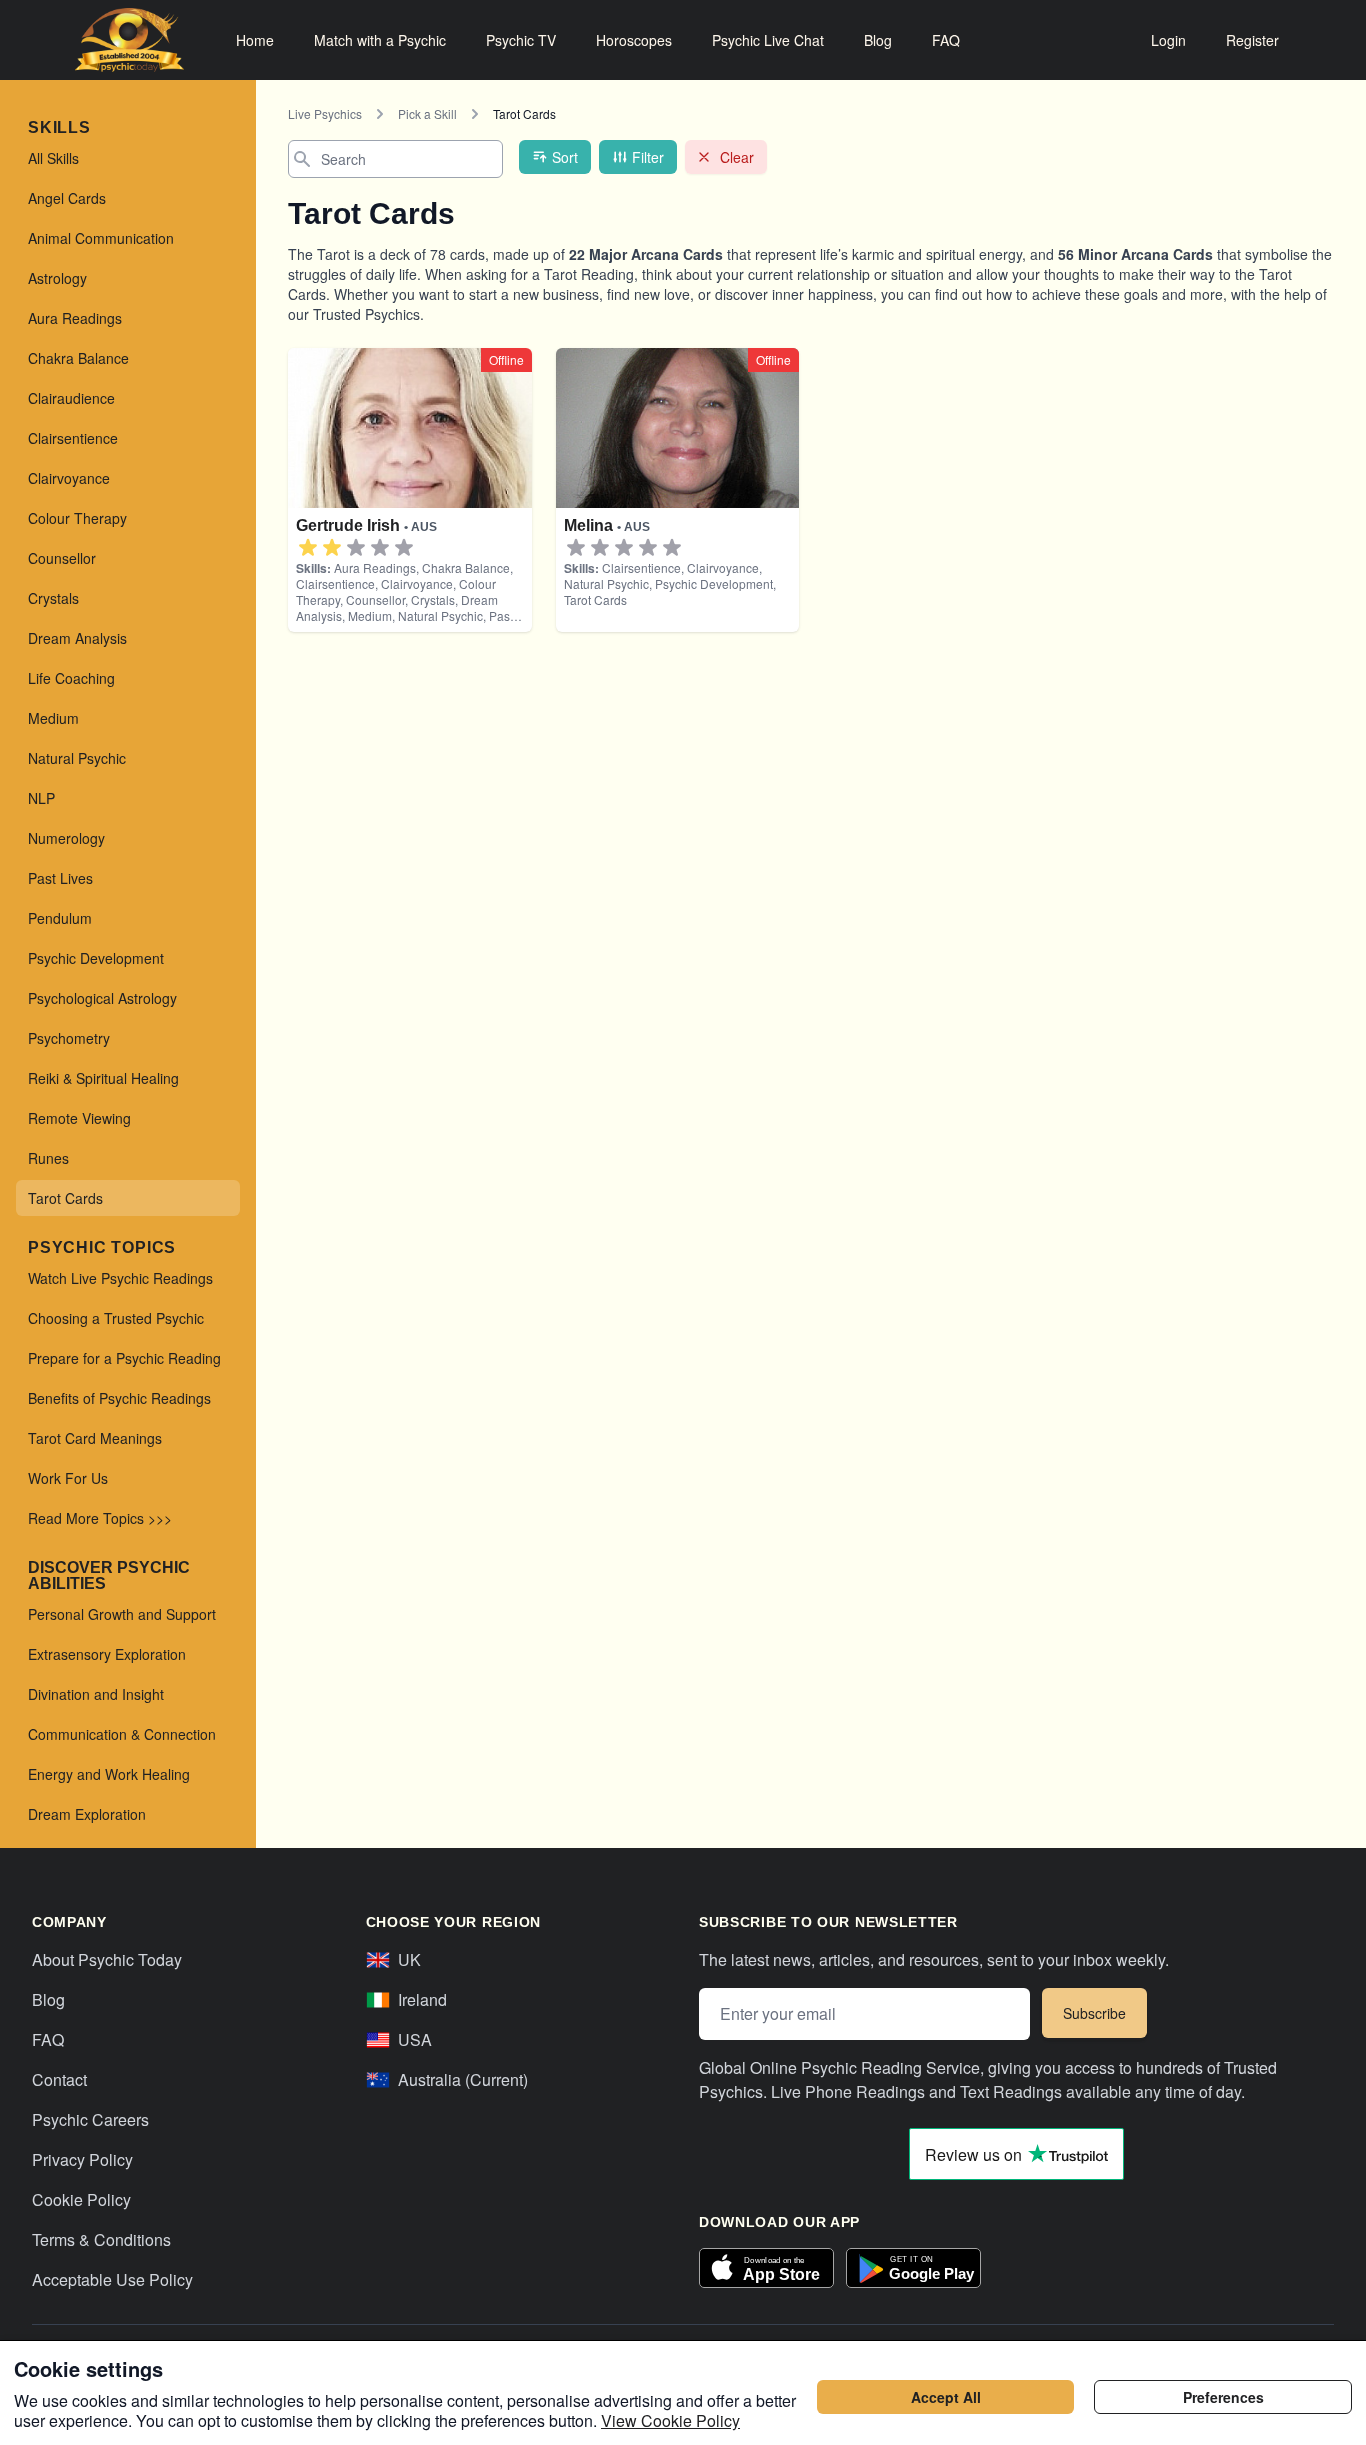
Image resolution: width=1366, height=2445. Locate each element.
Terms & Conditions (101, 2239)
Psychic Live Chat (768, 40)
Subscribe (1094, 2013)
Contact (59, 2079)
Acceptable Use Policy (112, 2279)
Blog (878, 40)
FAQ (946, 40)
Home (255, 40)
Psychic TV (521, 40)
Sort (565, 157)
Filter (648, 157)
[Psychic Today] (129, 40)
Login (1168, 40)
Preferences (1223, 2397)
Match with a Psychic (380, 40)
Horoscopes (634, 40)
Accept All (946, 2397)
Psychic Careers (90, 2119)
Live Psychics (325, 113)
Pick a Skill (427, 113)
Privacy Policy (82, 2159)
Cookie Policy (81, 2199)
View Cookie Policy (670, 2420)
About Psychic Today (107, 1959)
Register (1252, 40)
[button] (308, 548)
